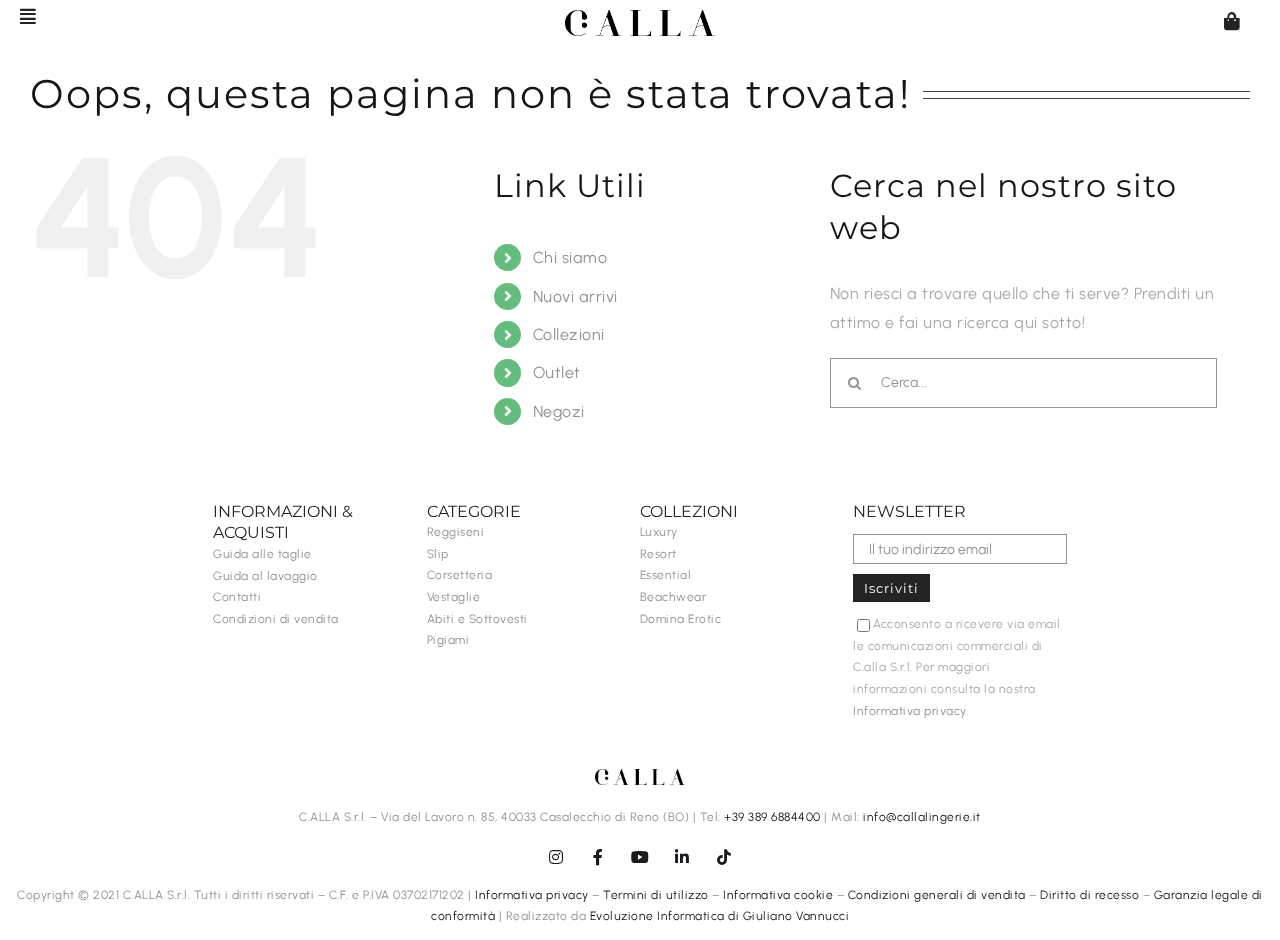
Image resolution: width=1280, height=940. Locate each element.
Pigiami (448, 640)
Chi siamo (570, 257)
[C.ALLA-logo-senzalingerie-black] (640, 17)
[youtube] (640, 857)
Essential (666, 575)
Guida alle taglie (262, 554)
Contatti (237, 597)
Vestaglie (454, 597)
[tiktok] (724, 857)
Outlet (557, 372)
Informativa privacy (910, 711)
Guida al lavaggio (265, 576)
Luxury (659, 532)
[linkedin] (682, 857)
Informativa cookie (778, 895)
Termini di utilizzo (656, 895)
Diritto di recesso (1089, 895)
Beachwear (673, 597)
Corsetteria (460, 575)
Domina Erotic (681, 619)
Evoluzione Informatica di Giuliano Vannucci (720, 916)
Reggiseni (456, 532)
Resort (658, 554)
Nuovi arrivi (575, 296)
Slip (438, 554)
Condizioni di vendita (276, 619)
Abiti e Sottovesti (477, 619)
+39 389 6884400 (772, 817)
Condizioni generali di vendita (937, 895)
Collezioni (569, 334)
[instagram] (556, 857)
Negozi (559, 411)
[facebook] (598, 857)
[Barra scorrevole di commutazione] (19, 16)
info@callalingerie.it (922, 817)
